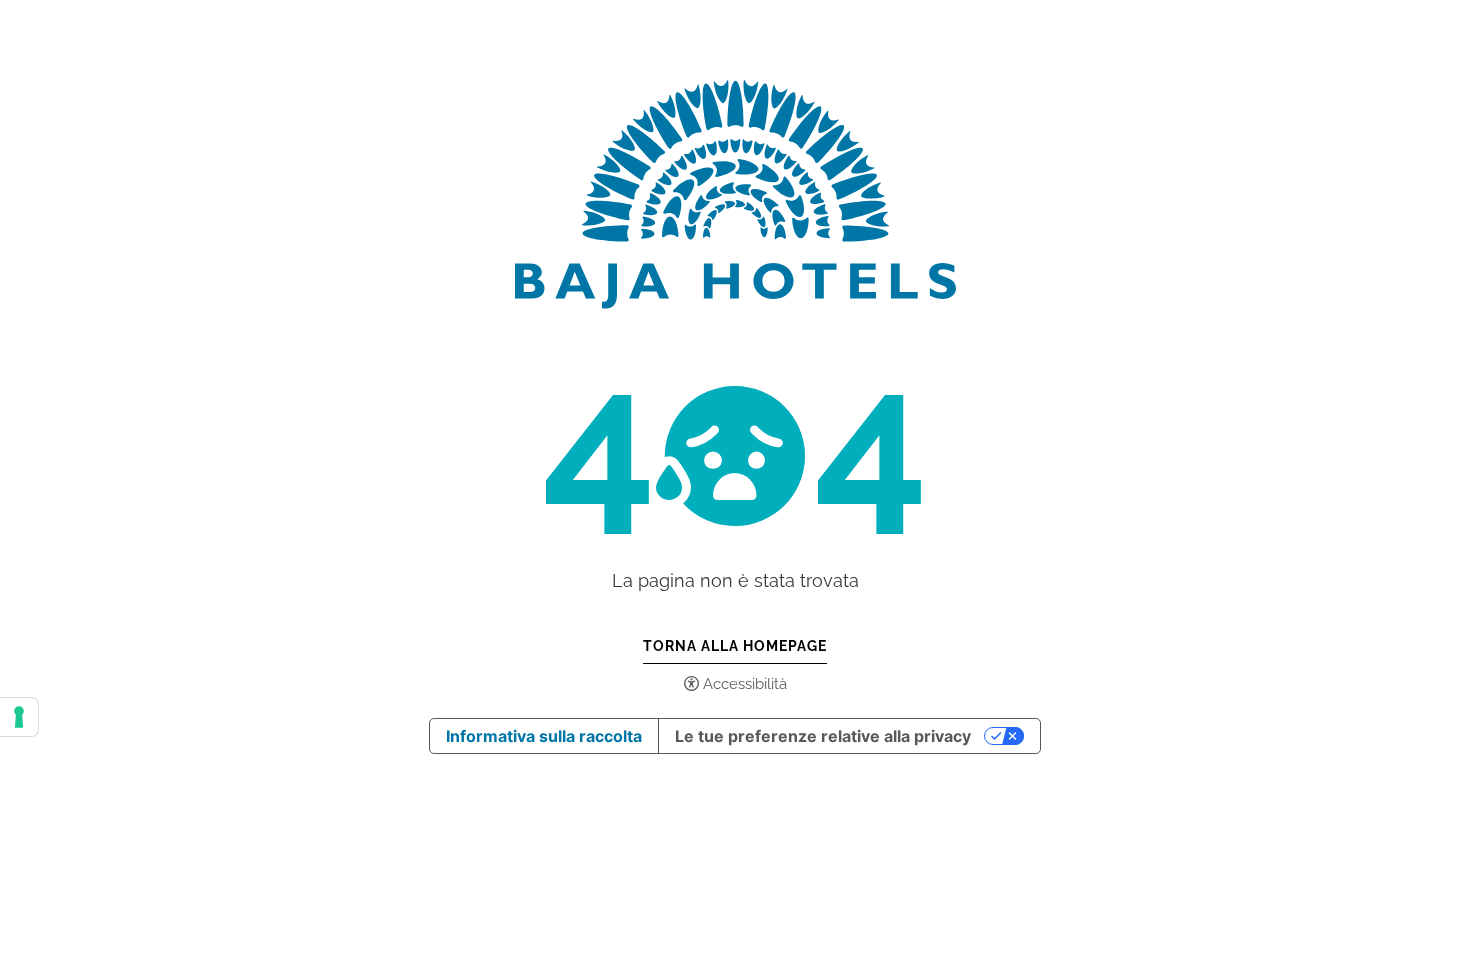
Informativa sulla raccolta (544, 736)
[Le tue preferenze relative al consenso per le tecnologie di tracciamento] (19, 717)
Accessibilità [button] (745, 684)
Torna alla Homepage (735, 646)
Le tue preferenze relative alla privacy (823, 736)
